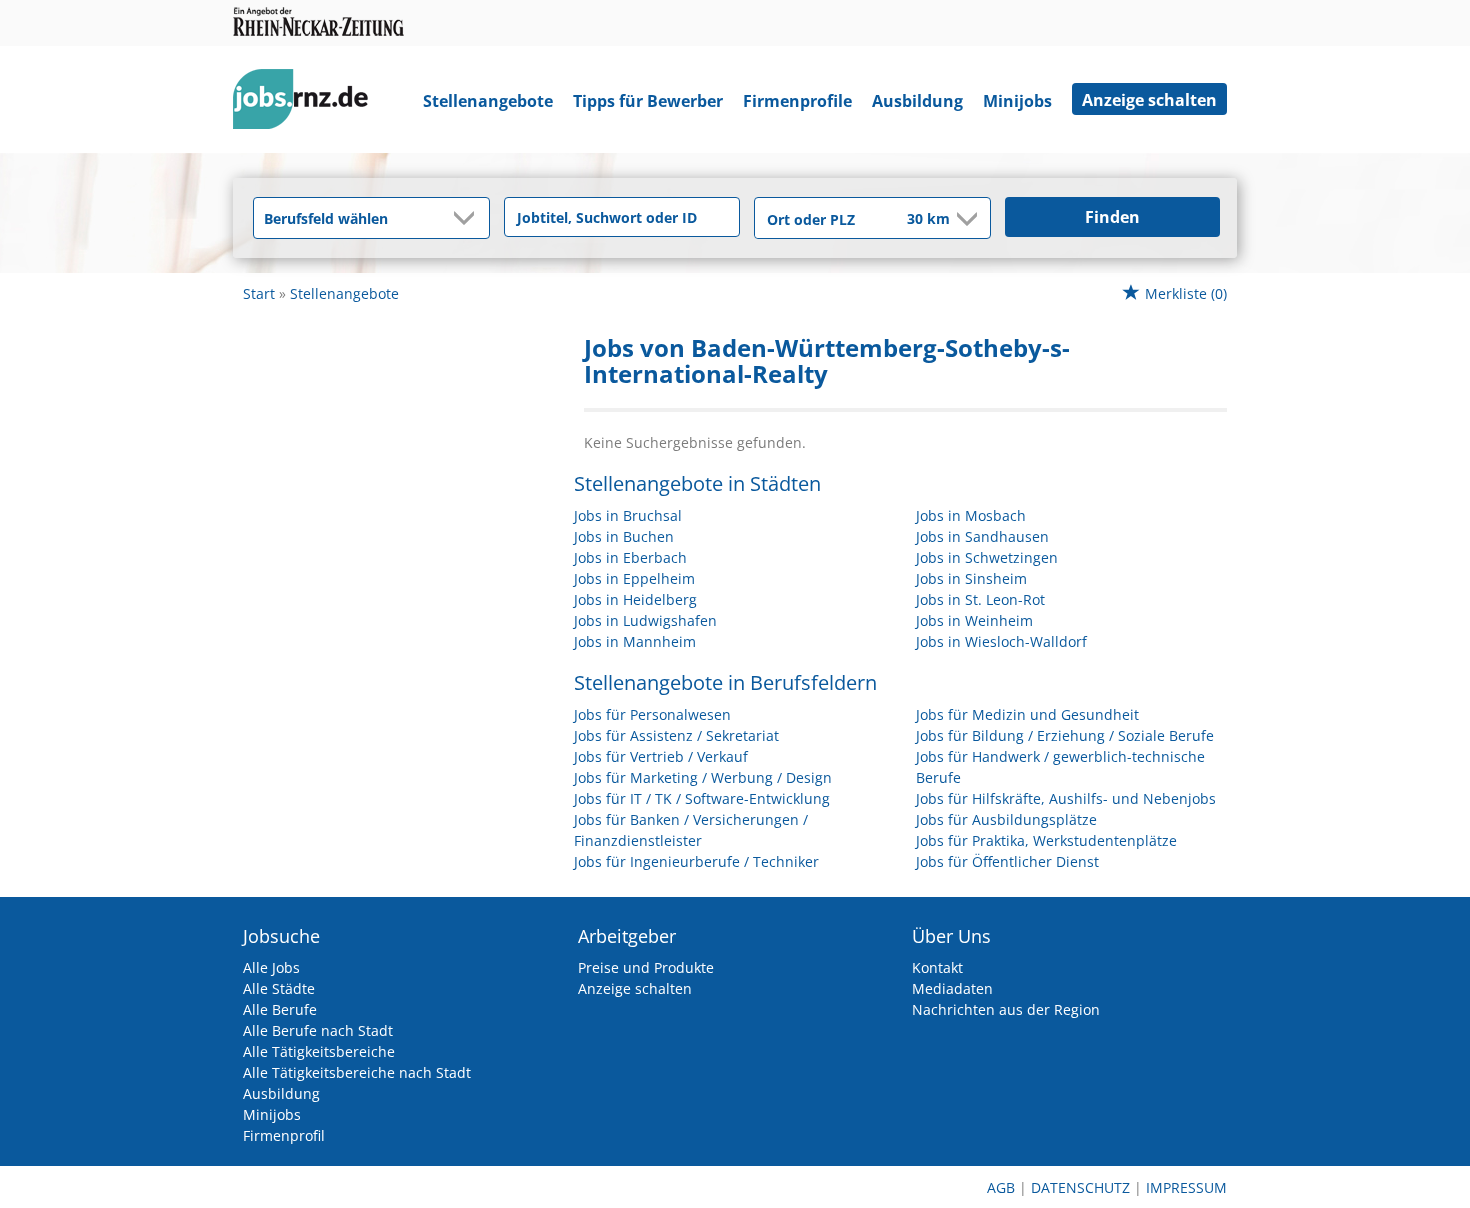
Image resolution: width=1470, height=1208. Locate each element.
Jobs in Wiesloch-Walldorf (1001, 641)
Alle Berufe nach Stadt (318, 1030)
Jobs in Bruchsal (628, 515)
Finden (1112, 217)
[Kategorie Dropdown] (469, 218)
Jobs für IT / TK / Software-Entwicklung (702, 798)
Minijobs (1017, 101)
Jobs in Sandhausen (982, 536)
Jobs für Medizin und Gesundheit (1027, 714)
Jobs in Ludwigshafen (645, 620)
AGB (1001, 1187)
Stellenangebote (488, 101)
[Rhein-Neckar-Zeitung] (308, 103)
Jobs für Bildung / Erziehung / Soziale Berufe (1065, 735)
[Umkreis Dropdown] (965, 219)
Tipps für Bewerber (648, 101)
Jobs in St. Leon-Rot (980, 599)
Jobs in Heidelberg (635, 599)
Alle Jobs (271, 967)
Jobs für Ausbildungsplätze (1006, 819)
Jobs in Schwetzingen (987, 557)
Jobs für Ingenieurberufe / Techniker (696, 861)
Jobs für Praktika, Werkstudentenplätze (1046, 840)
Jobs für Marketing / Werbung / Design (703, 777)
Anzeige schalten (1149, 100)
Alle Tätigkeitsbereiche (319, 1051)
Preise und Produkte (646, 967)
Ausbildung (917, 101)
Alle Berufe (280, 1009)
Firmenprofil (284, 1135)
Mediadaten (952, 988)
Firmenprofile (797, 101)
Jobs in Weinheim (974, 620)
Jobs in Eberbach (630, 557)
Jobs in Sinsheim (971, 578)
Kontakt (937, 967)
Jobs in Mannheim (635, 641)
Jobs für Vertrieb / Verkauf (661, 756)
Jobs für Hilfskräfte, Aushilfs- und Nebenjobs (1066, 798)
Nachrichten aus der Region (1006, 1009)
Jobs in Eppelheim (634, 578)
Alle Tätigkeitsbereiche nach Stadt (357, 1072)
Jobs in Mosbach (971, 515)
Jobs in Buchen (624, 536)
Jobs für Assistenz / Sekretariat (676, 735)
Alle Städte (279, 988)
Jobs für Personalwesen (652, 714)
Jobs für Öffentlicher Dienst (1007, 861)
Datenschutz (1080, 1187)
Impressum (1186, 1187)
